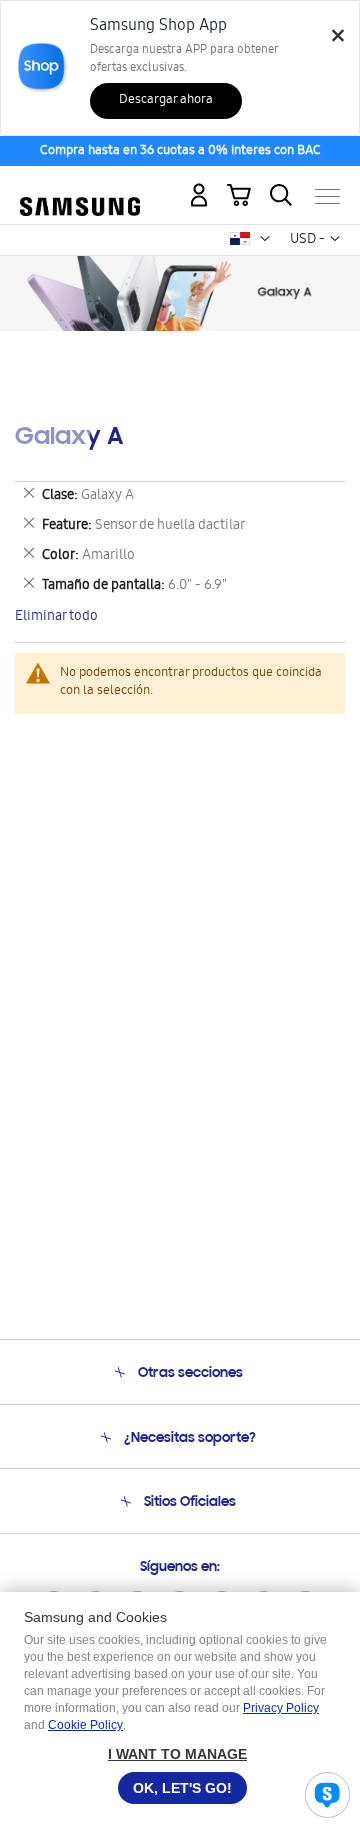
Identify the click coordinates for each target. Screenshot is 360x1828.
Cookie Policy (85, 1725)
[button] (265, 239)
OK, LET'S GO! (182, 1788)
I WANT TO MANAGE (177, 1754)
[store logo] (80, 188)
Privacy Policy (281, 1708)
